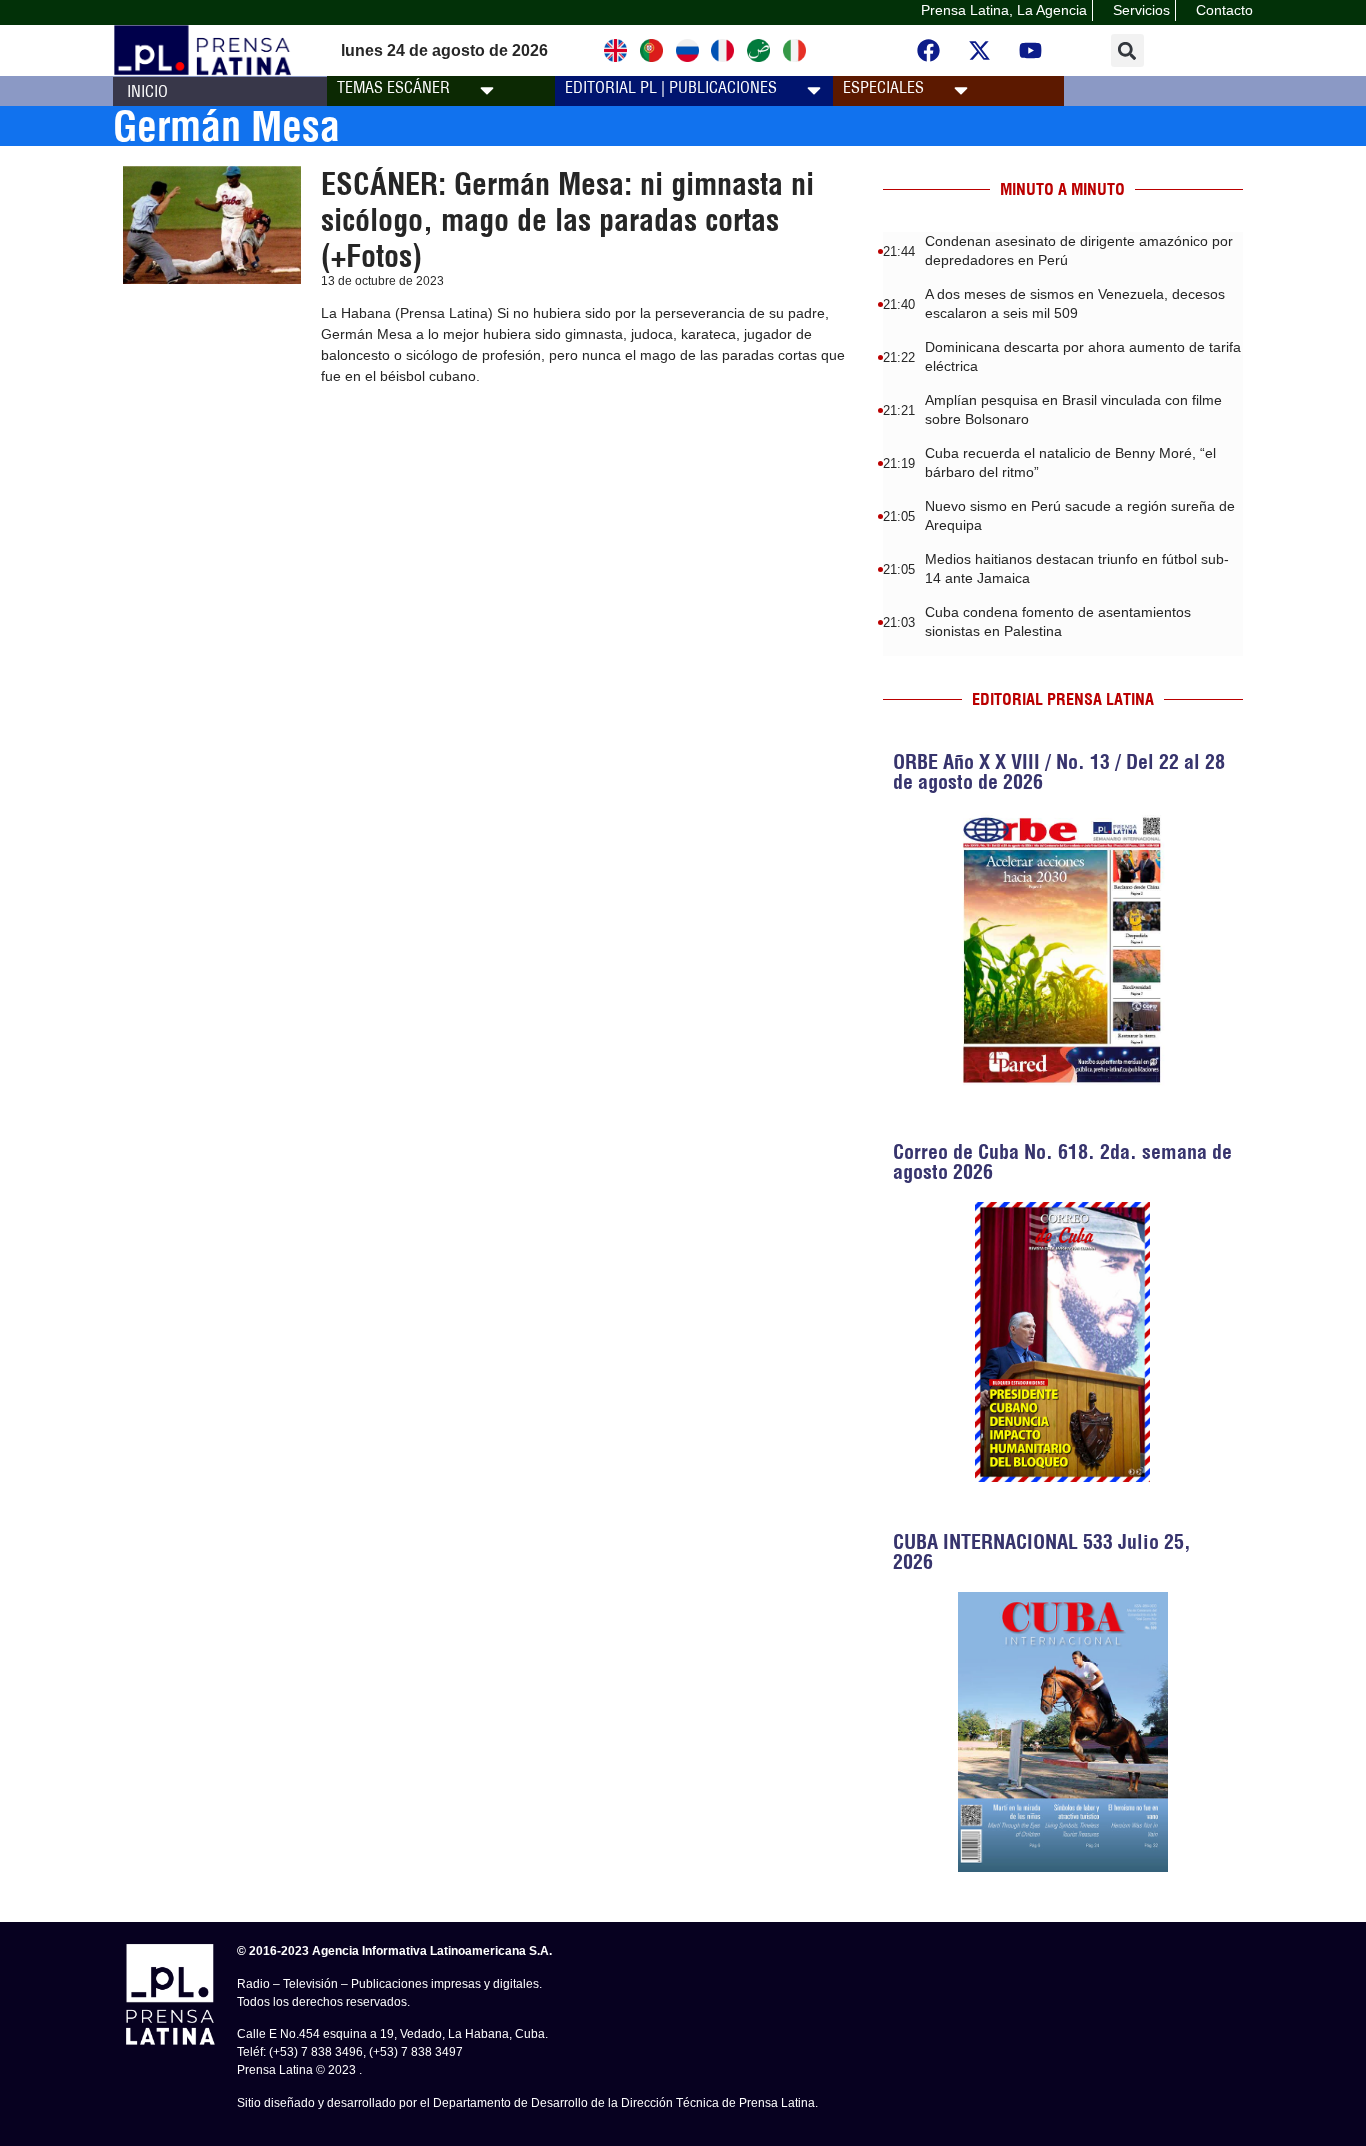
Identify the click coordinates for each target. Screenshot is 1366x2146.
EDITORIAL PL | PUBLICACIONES (671, 87)
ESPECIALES (883, 87)
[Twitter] (980, 51)
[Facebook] (929, 51)
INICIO (147, 91)
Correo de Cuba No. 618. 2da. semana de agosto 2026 (1062, 1161)
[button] (1127, 50)
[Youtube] (1031, 51)
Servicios (1141, 10)
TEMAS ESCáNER (393, 87)
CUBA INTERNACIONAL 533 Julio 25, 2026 (1042, 1551)
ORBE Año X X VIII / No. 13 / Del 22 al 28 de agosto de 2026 (1059, 771)
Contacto (1224, 10)
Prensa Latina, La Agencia (1004, 10)
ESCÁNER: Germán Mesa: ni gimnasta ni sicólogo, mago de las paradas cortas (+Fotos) (567, 220)
